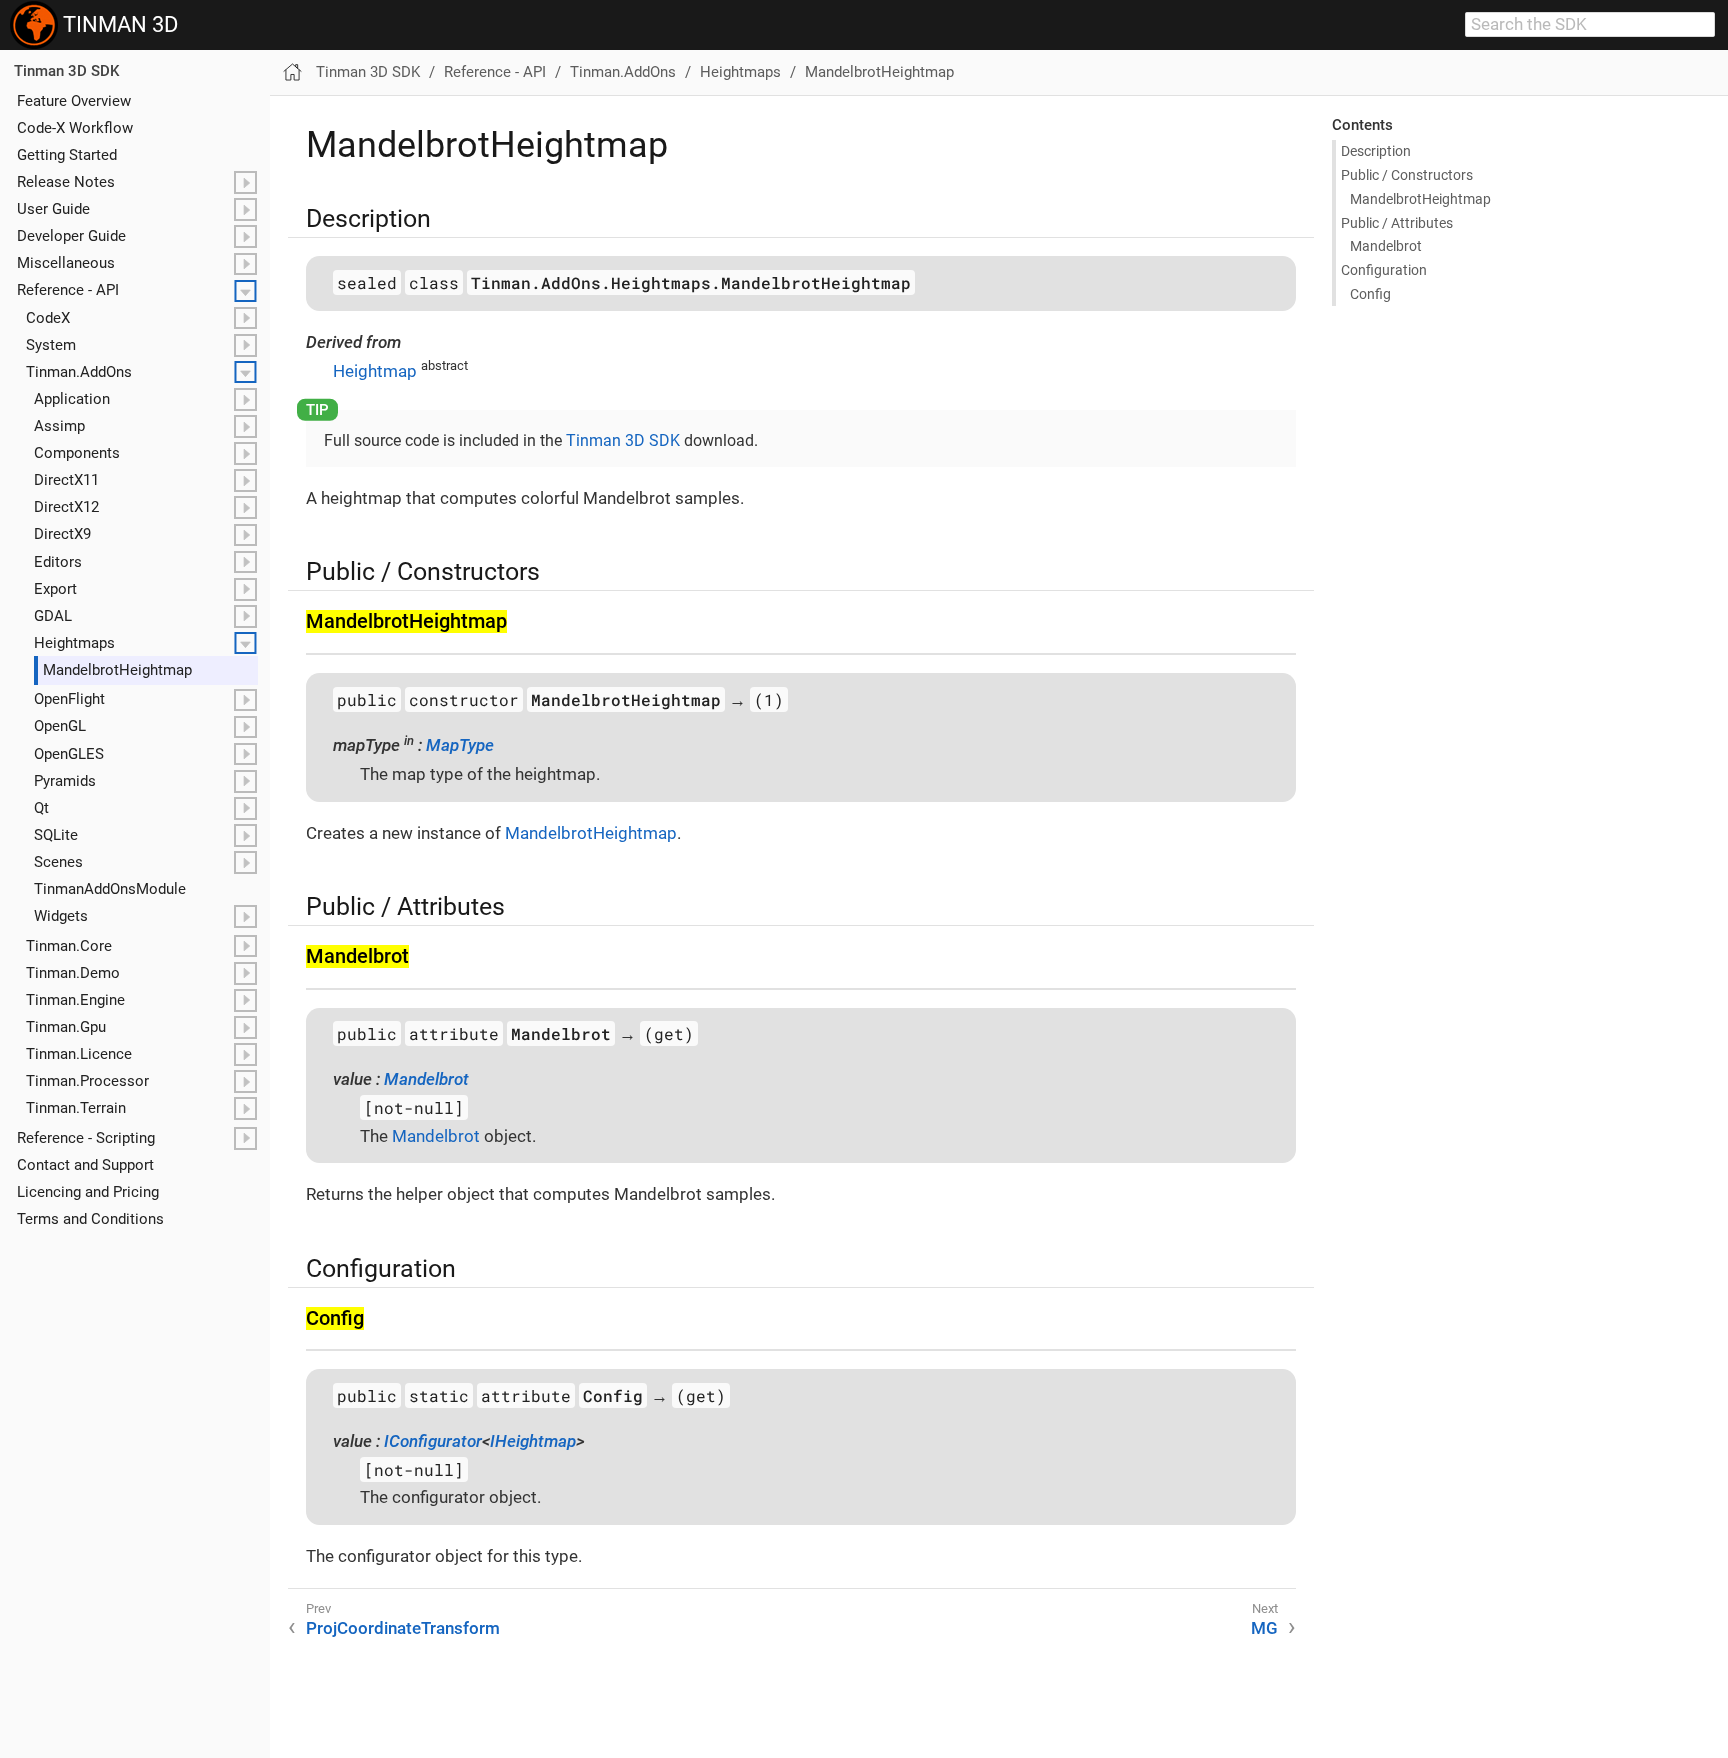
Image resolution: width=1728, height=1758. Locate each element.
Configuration (1384, 270)
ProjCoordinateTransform (403, 1628)
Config (1370, 294)
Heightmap (375, 371)
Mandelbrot (1386, 246)
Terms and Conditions (90, 1219)
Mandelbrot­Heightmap (117, 670)
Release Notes (66, 182)
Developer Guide (71, 236)
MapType (460, 745)
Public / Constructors (1407, 175)
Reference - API (68, 290)
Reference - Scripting (86, 1137)
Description (1376, 151)
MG (1264, 1628)
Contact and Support (85, 1164)
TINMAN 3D (118, 24)
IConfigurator (433, 1441)
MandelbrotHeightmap (879, 72)
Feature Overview (74, 100)
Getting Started (67, 155)
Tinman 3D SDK (66, 71)
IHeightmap (533, 1441)
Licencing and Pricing (88, 1192)
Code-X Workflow (75, 128)
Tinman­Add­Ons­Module (110, 889)
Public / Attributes (1397, 223)
